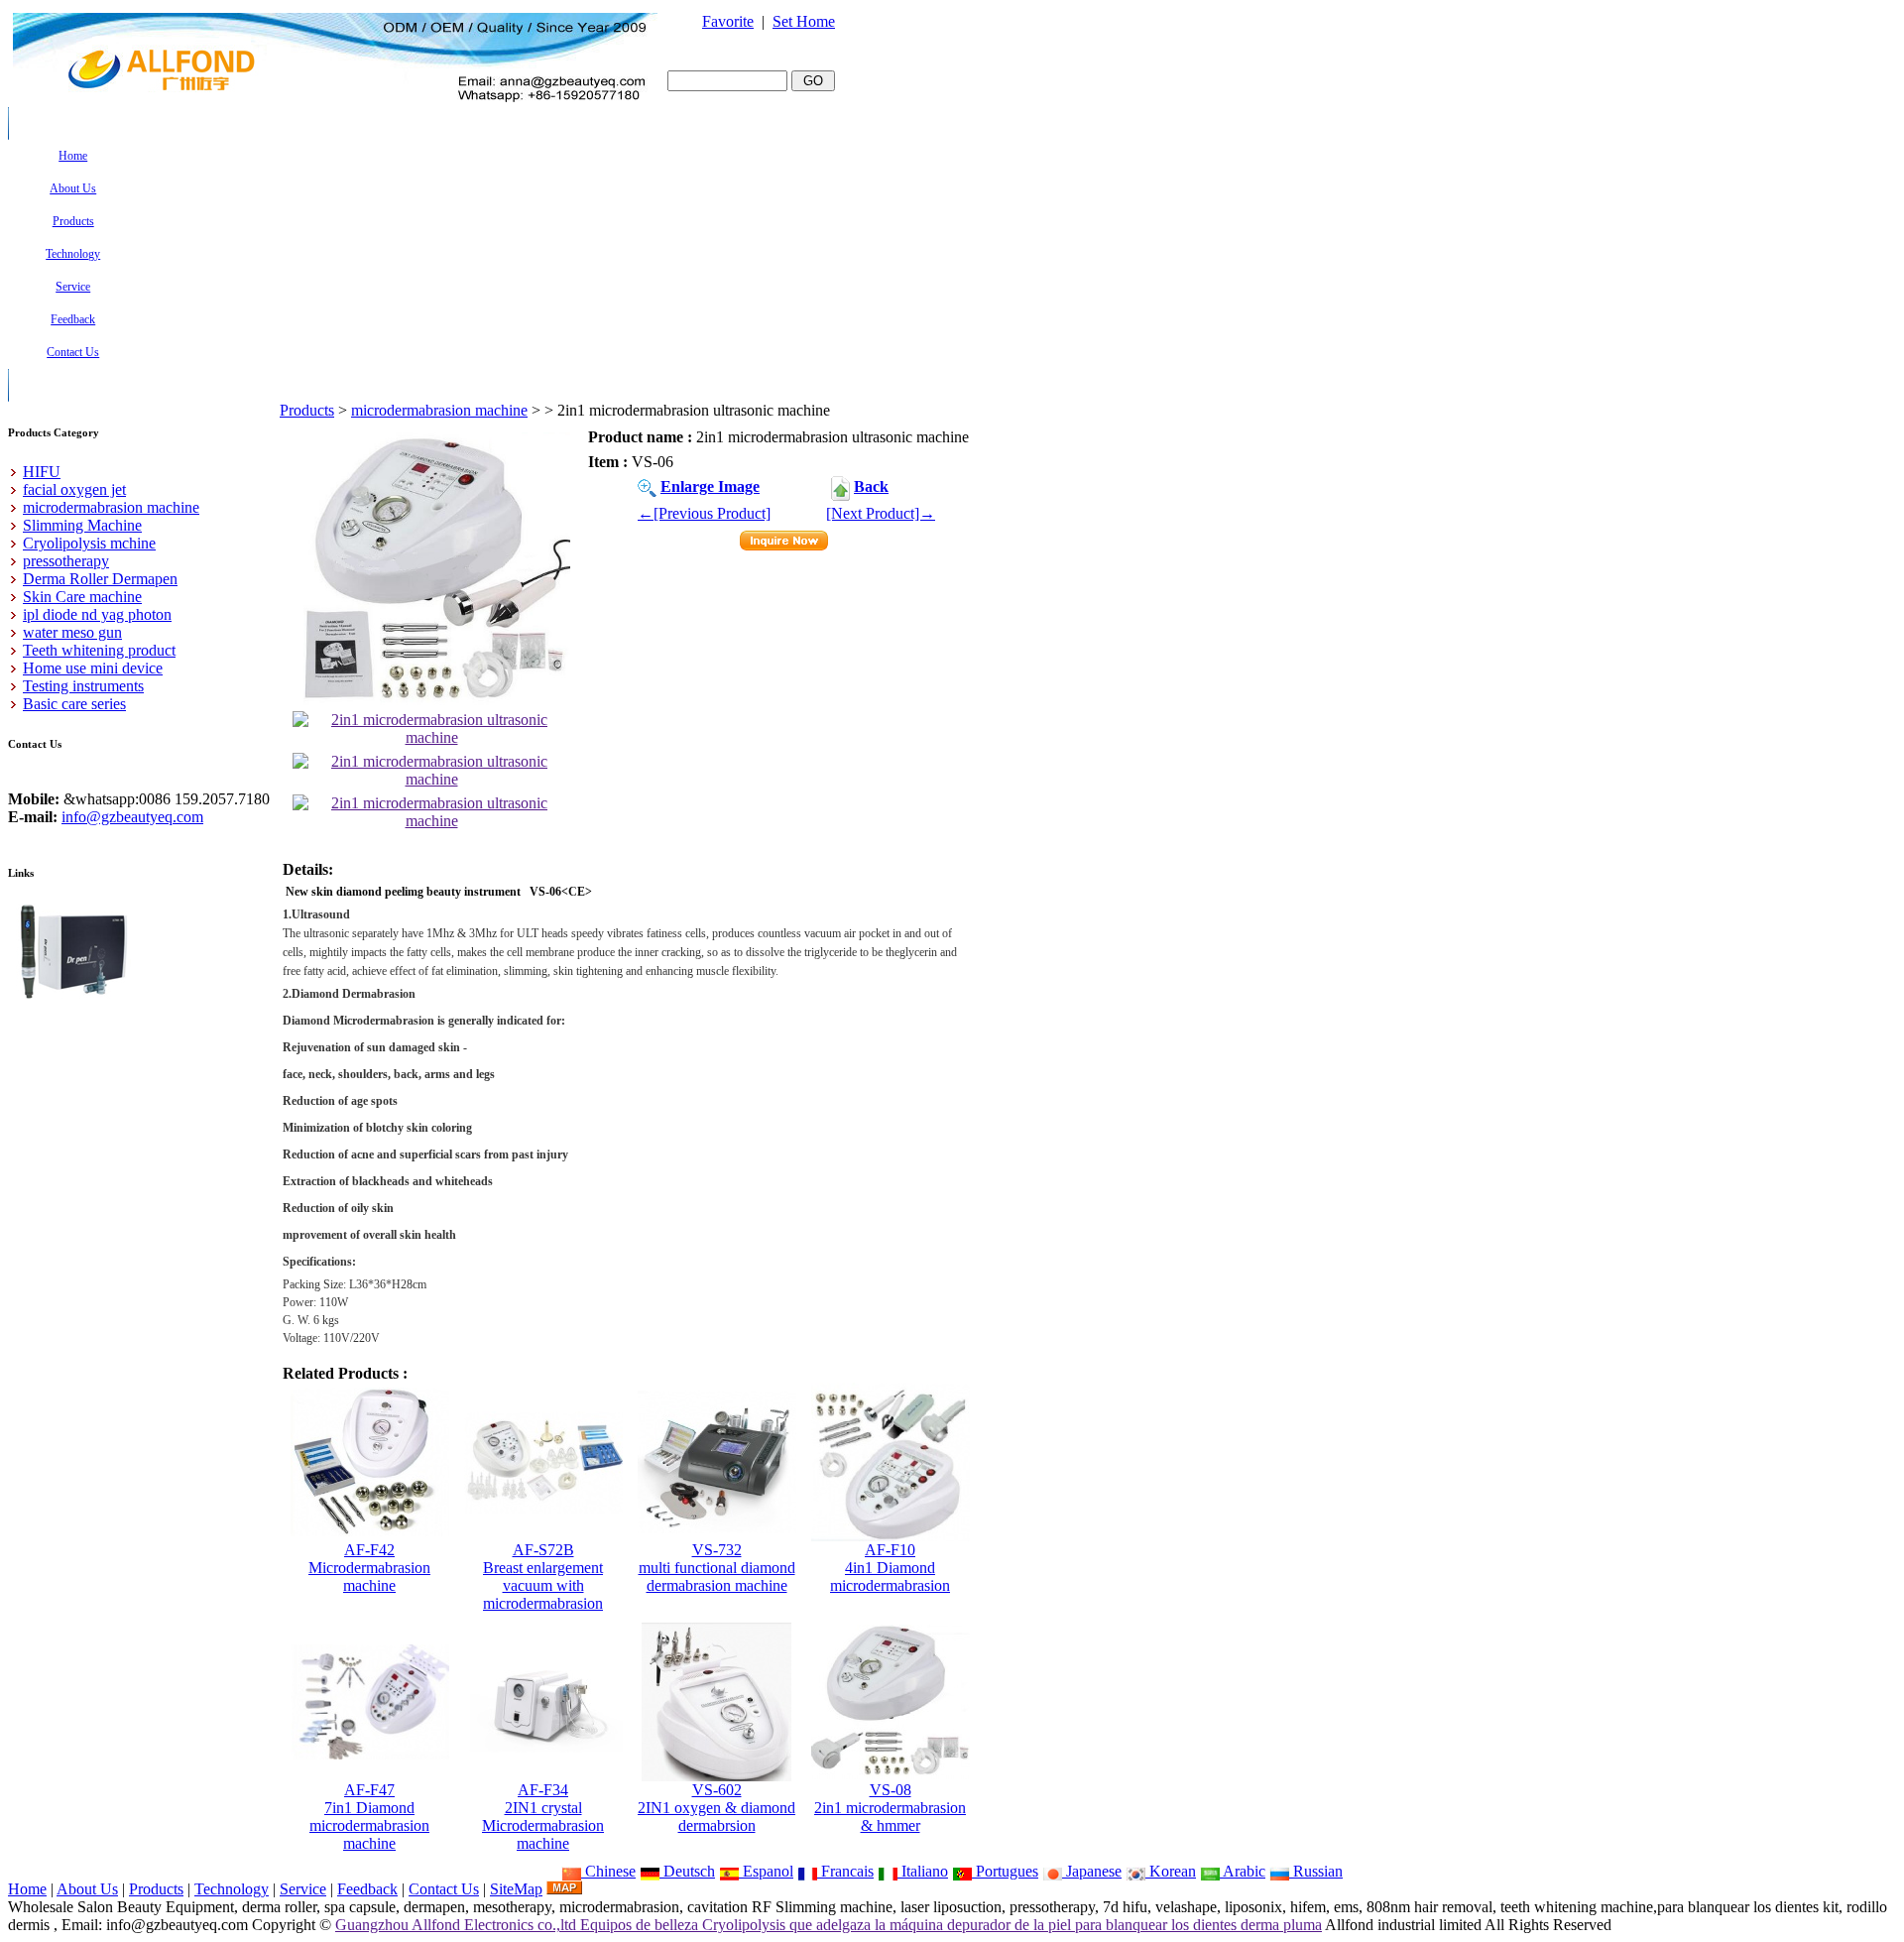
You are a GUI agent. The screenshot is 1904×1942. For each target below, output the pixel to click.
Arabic (1243, 1871)
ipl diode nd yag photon (97, 614)
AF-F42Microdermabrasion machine (369, 1568)
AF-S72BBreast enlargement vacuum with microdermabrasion (543, 1577)
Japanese (1092, 1871)
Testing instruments (83, 686)
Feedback (367, 1889)
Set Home (804, 21)
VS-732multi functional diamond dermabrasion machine (717, 1568)
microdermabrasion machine (439, 410)
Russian (1316, 1871)
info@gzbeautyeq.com (132, 817)
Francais (845, 1871)
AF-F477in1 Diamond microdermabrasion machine (369, 1817)
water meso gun (72, 632)
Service (303, 1889)
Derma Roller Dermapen (100, 579)
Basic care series (74, 704)
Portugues (1005, 1871)
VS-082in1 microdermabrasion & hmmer (890, 1808)
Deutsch (687, 1871)
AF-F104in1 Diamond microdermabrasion (890, 1568)
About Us (87, 1889)
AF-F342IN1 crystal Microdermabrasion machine (543, 1817)
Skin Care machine (82, 597)
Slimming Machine (82, 525)
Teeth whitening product (99, 650)
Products (307, 410)
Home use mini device (93, 668)
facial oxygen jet (74, 489)
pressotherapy (66, 561)
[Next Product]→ (881, 513)
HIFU (42, 472)
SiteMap (516, 1889)
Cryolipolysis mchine (89, 543)
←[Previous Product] (704, 513)
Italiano (923, 1871)
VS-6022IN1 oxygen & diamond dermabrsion (716, 1808)
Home (27, 1889)
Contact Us (444, 1889)
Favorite (728, 21)
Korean (1171, 1871)
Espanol (766, 1871)
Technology (232, 1889)
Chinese (608, 1871)
